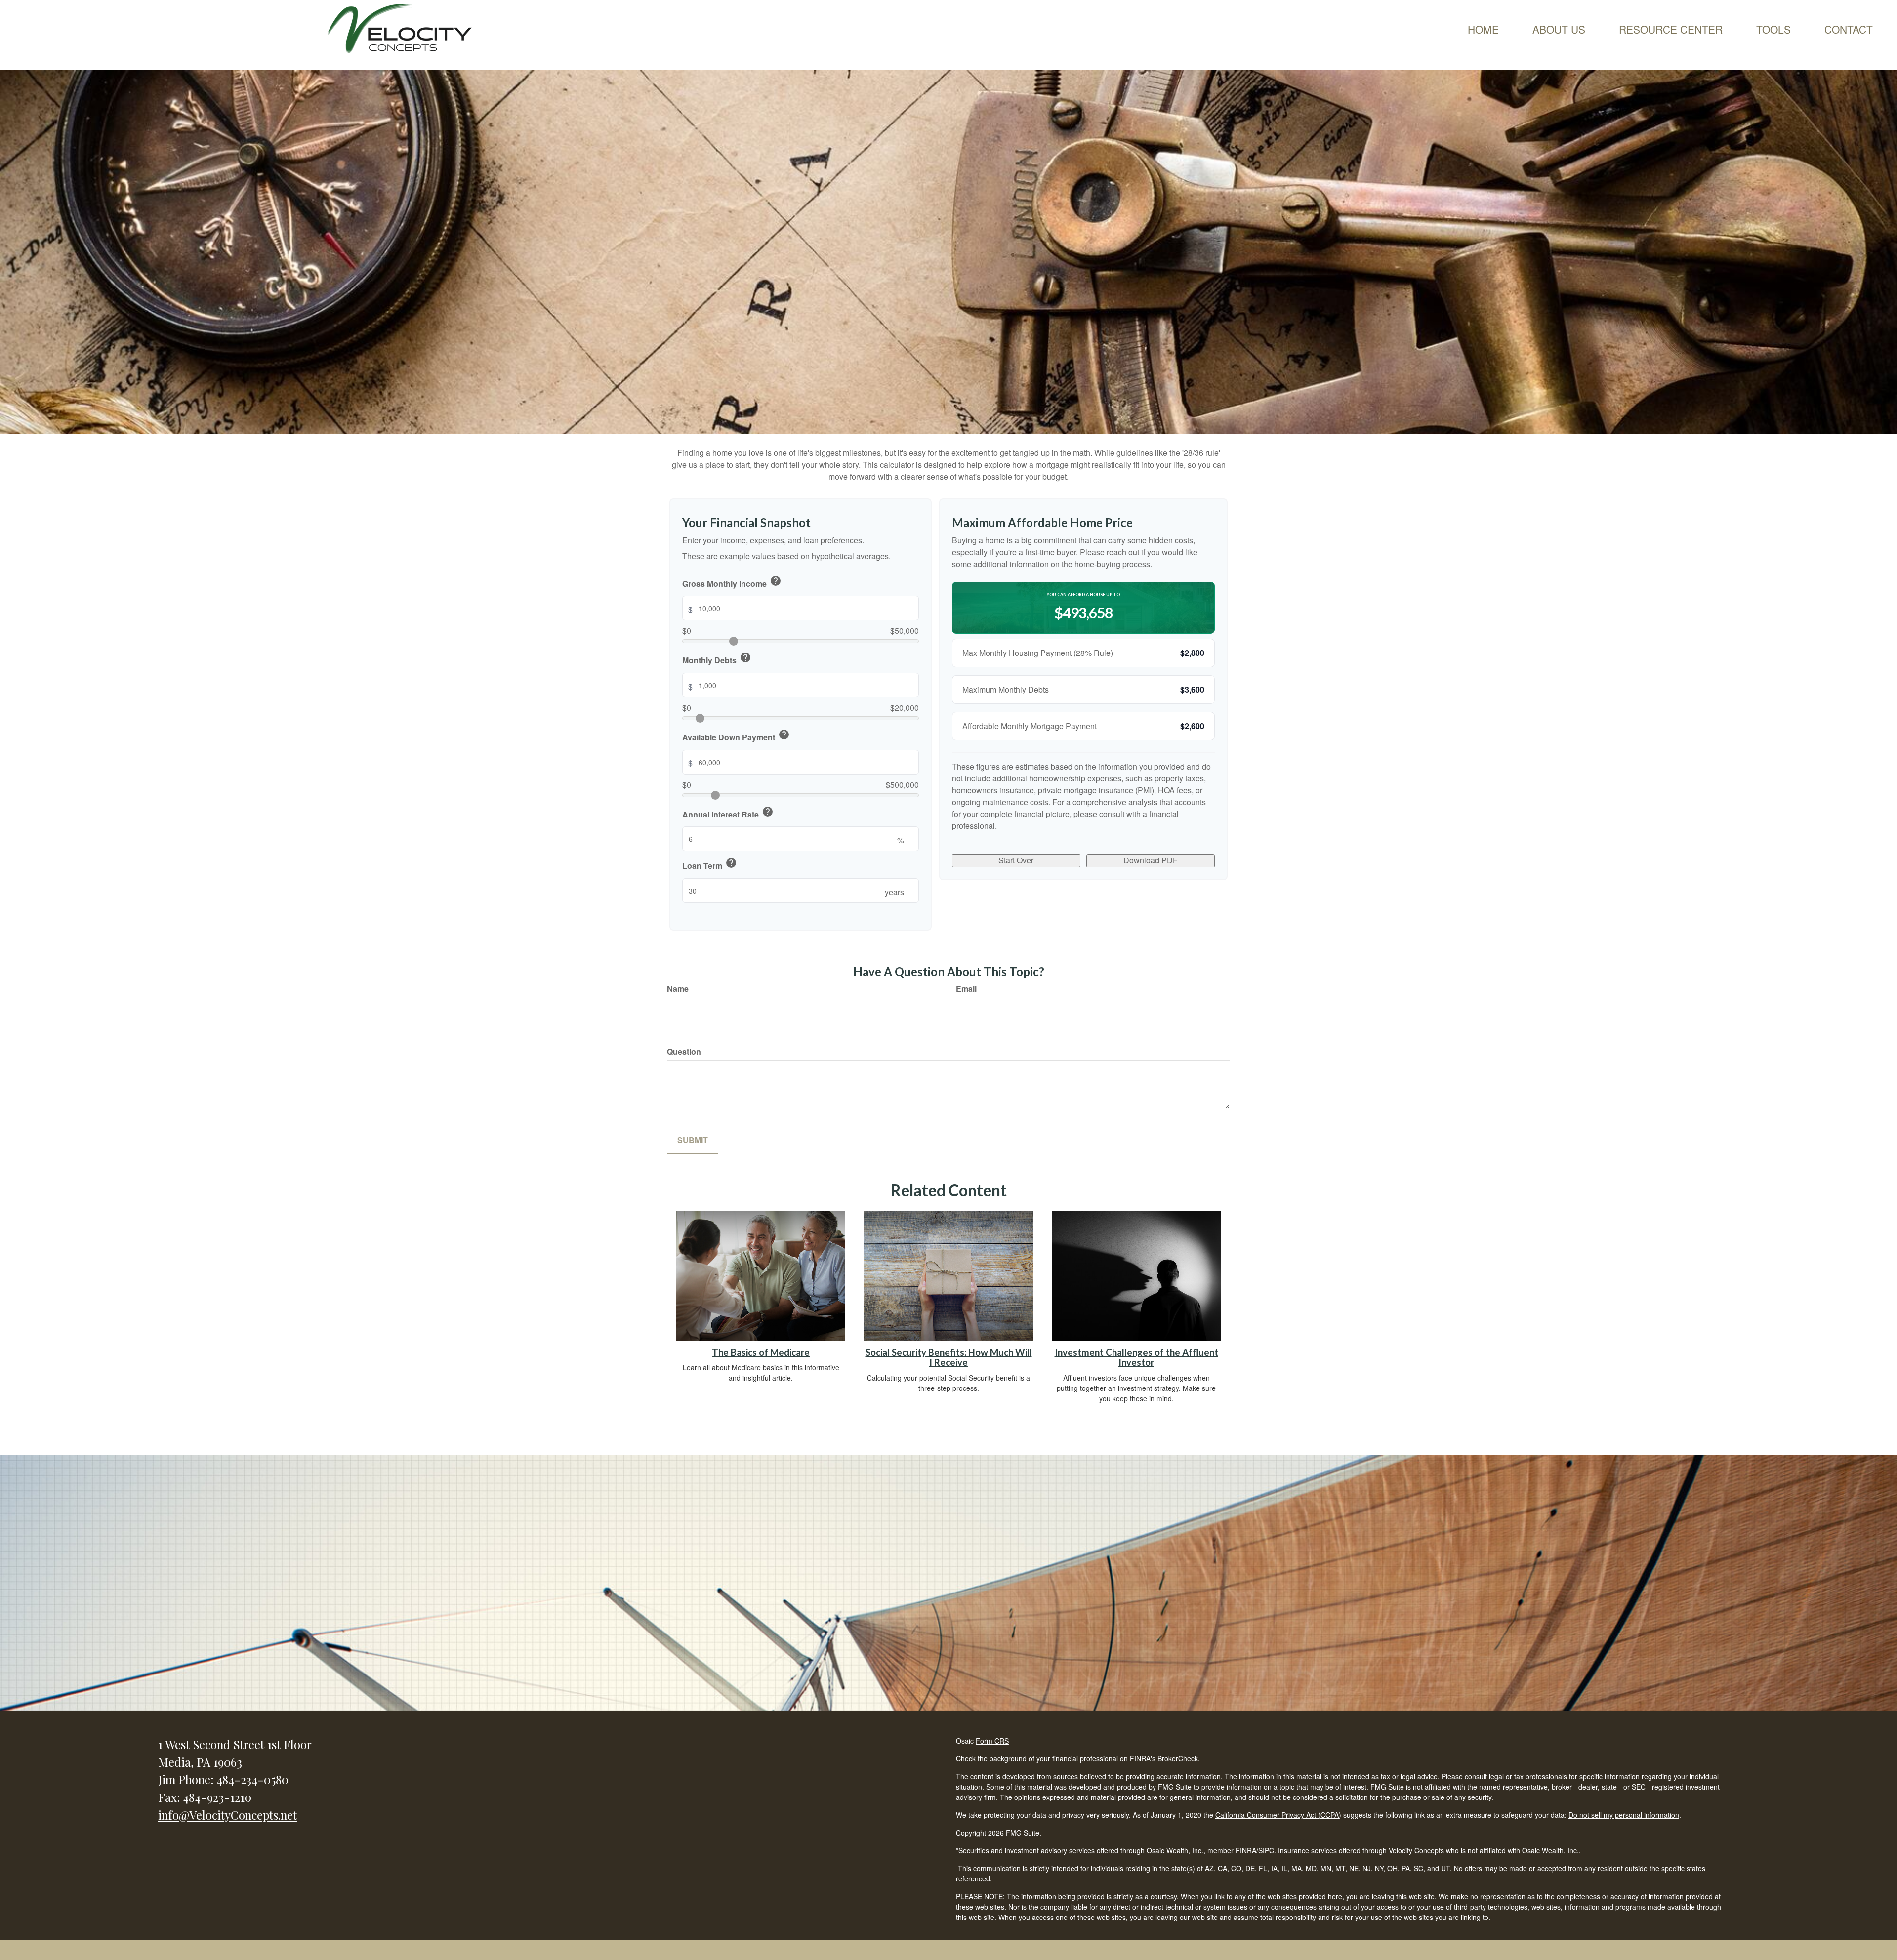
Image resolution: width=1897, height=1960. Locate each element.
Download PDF (1151, 860)
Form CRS (992, 1741)
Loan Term (710, 864)
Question (684, 1052)
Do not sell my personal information (1624, 1815)
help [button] (776, 581)
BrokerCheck (1178, 1758)
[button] (1559, 29)
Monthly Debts (717, 659)
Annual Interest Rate (728, 813)
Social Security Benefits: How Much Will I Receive (949, 1358)
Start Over (1016, 860)
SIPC (1266, 1850)
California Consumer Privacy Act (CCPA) (1278, 1815)
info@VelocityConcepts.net (227, 1815)
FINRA (1246, 1850)
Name (678, 989)
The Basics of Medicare (761, 1352)
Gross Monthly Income (732, 582)
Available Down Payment (736, 736)
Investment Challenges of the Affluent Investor (1136, 1358)
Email (966, 989)
